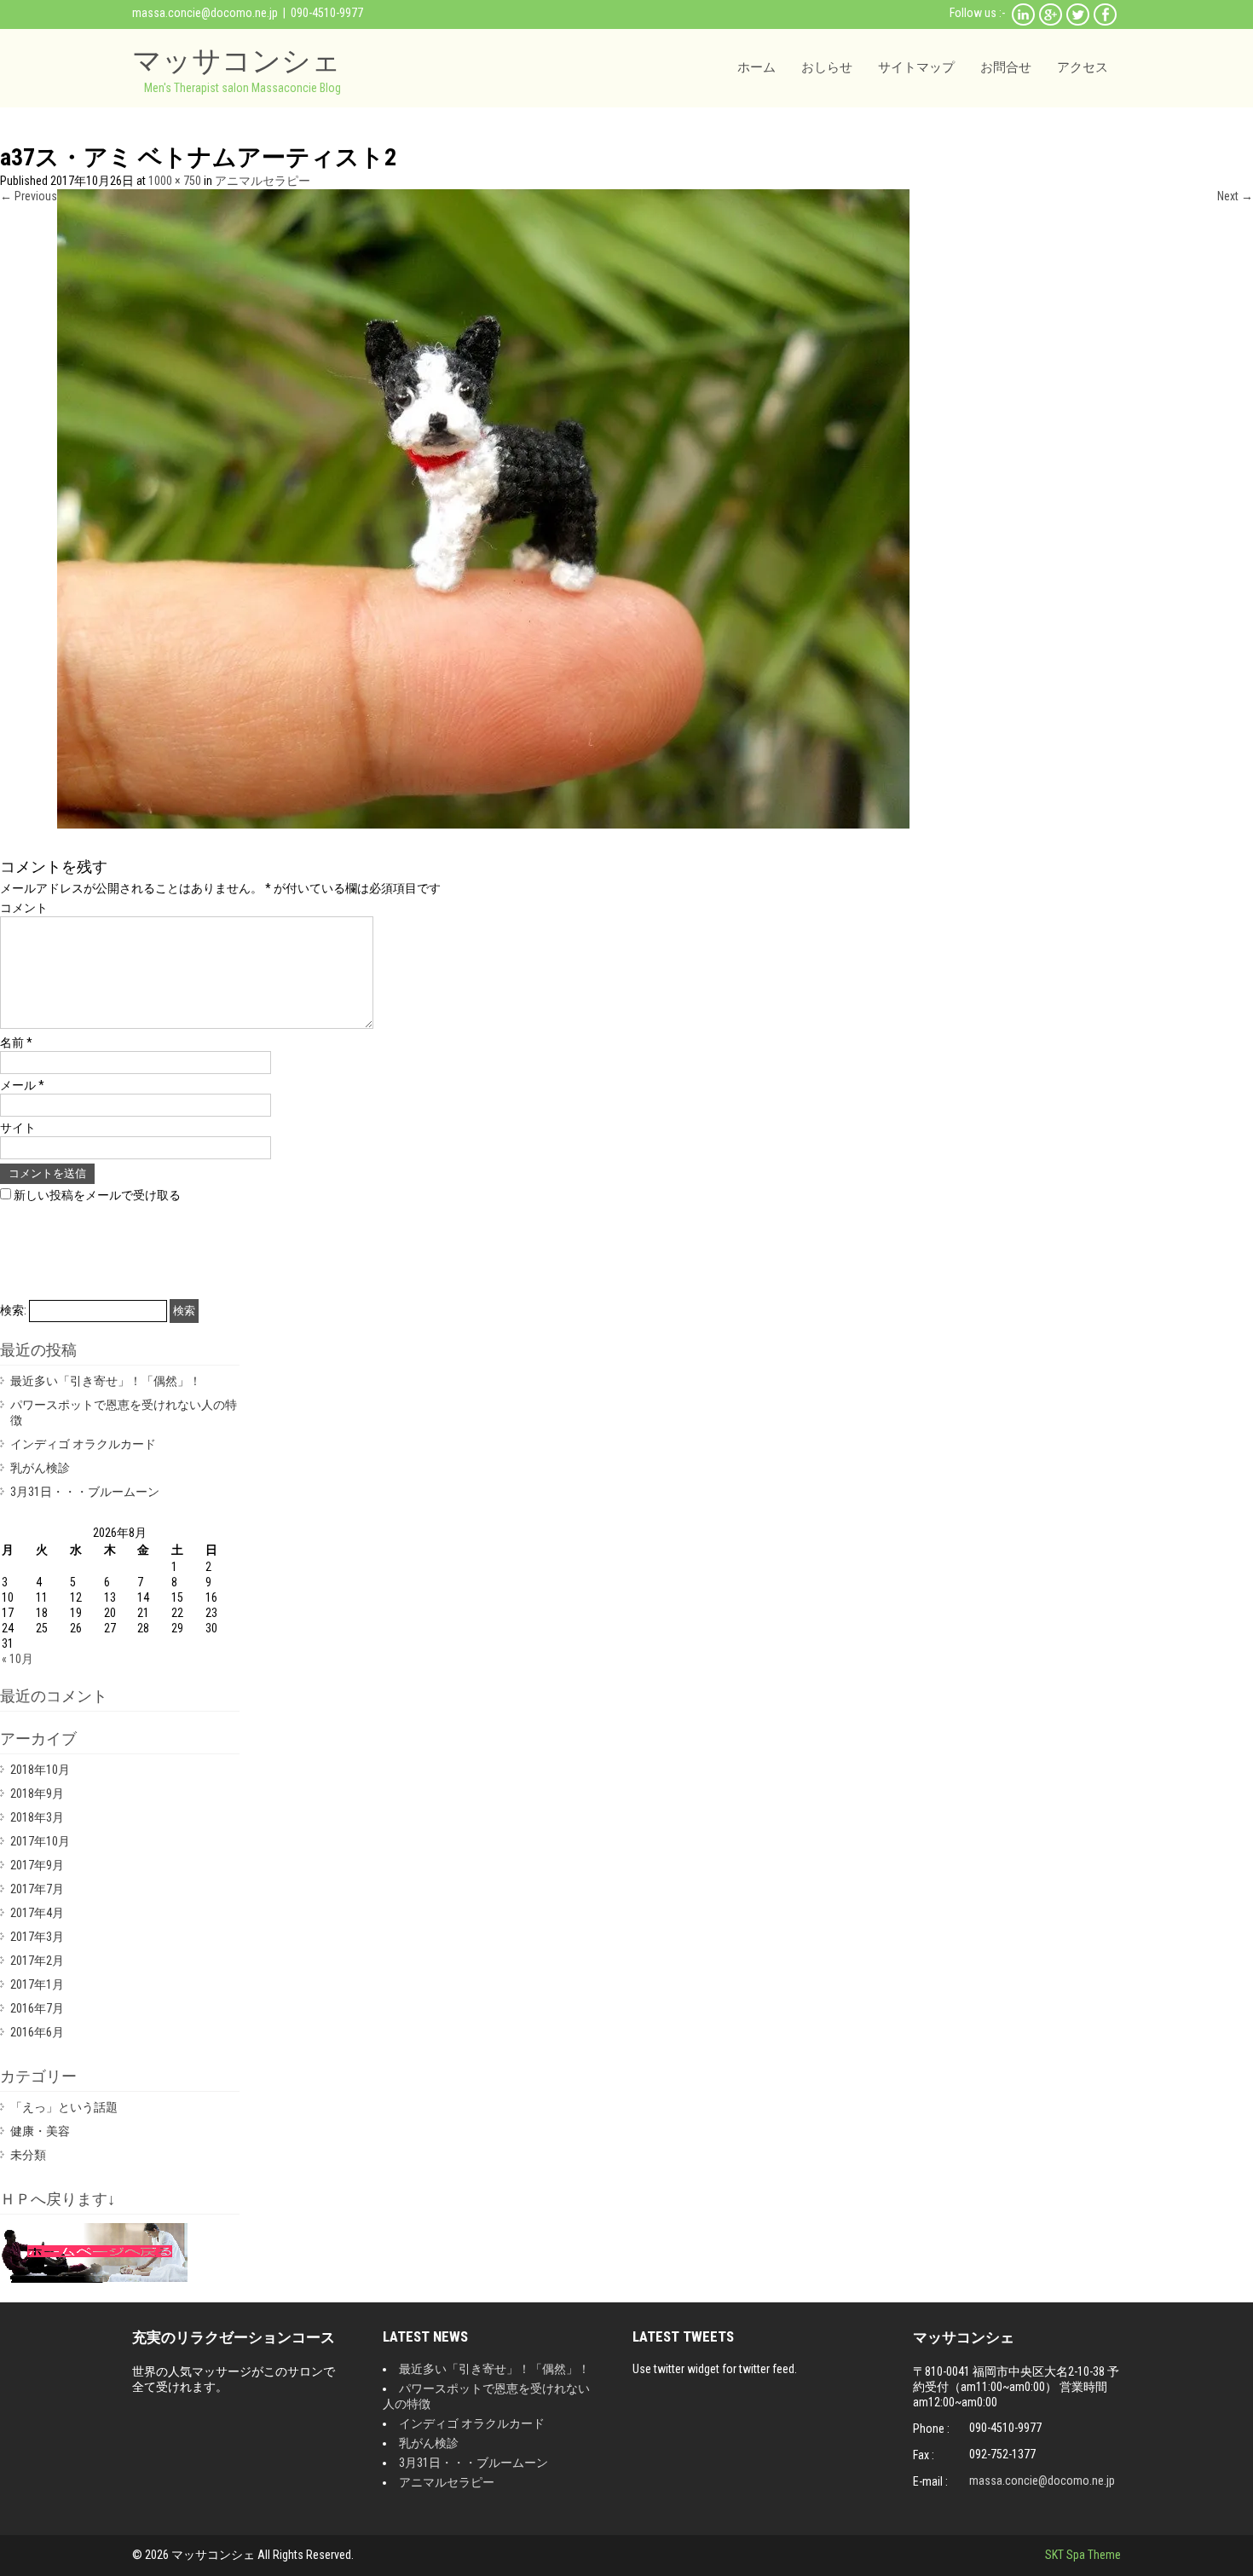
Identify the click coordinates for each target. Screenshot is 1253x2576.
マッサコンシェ (237, 60)
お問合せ (1006, 67)
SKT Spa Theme (1083, 2555)
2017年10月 (40, 1841)
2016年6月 (37, 2032)
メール (22, 1085)
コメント (24, 908)
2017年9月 (37, 1865)
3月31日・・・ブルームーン (85, 1492)
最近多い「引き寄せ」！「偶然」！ (106, 1381)
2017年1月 (37, 1984)
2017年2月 (37, 1961)
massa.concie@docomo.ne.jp (205, 13)
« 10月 (17, 1659)
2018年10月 (40, 1770)
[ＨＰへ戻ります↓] (94, 2279)
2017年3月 (37, 1937)
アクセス (1083, 67)
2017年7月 (37, 1889)
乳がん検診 (40, 1468)
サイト (18, 1128)
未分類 (28, 2155)
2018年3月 (37, 1817)
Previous (29, 196)
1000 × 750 (175, 181)
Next (1235, 196)
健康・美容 (40, 2131)
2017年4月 (37, 1913)
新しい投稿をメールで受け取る (97, 1195)
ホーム (756, 67)
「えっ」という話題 (64, 2107)
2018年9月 (37, 1793)
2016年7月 (37, 2008)
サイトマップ (916, 67)
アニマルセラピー (263, 181)
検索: (13, 1310)
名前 (16, 1043)
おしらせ (827, 67)
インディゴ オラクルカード (83, 1444)
